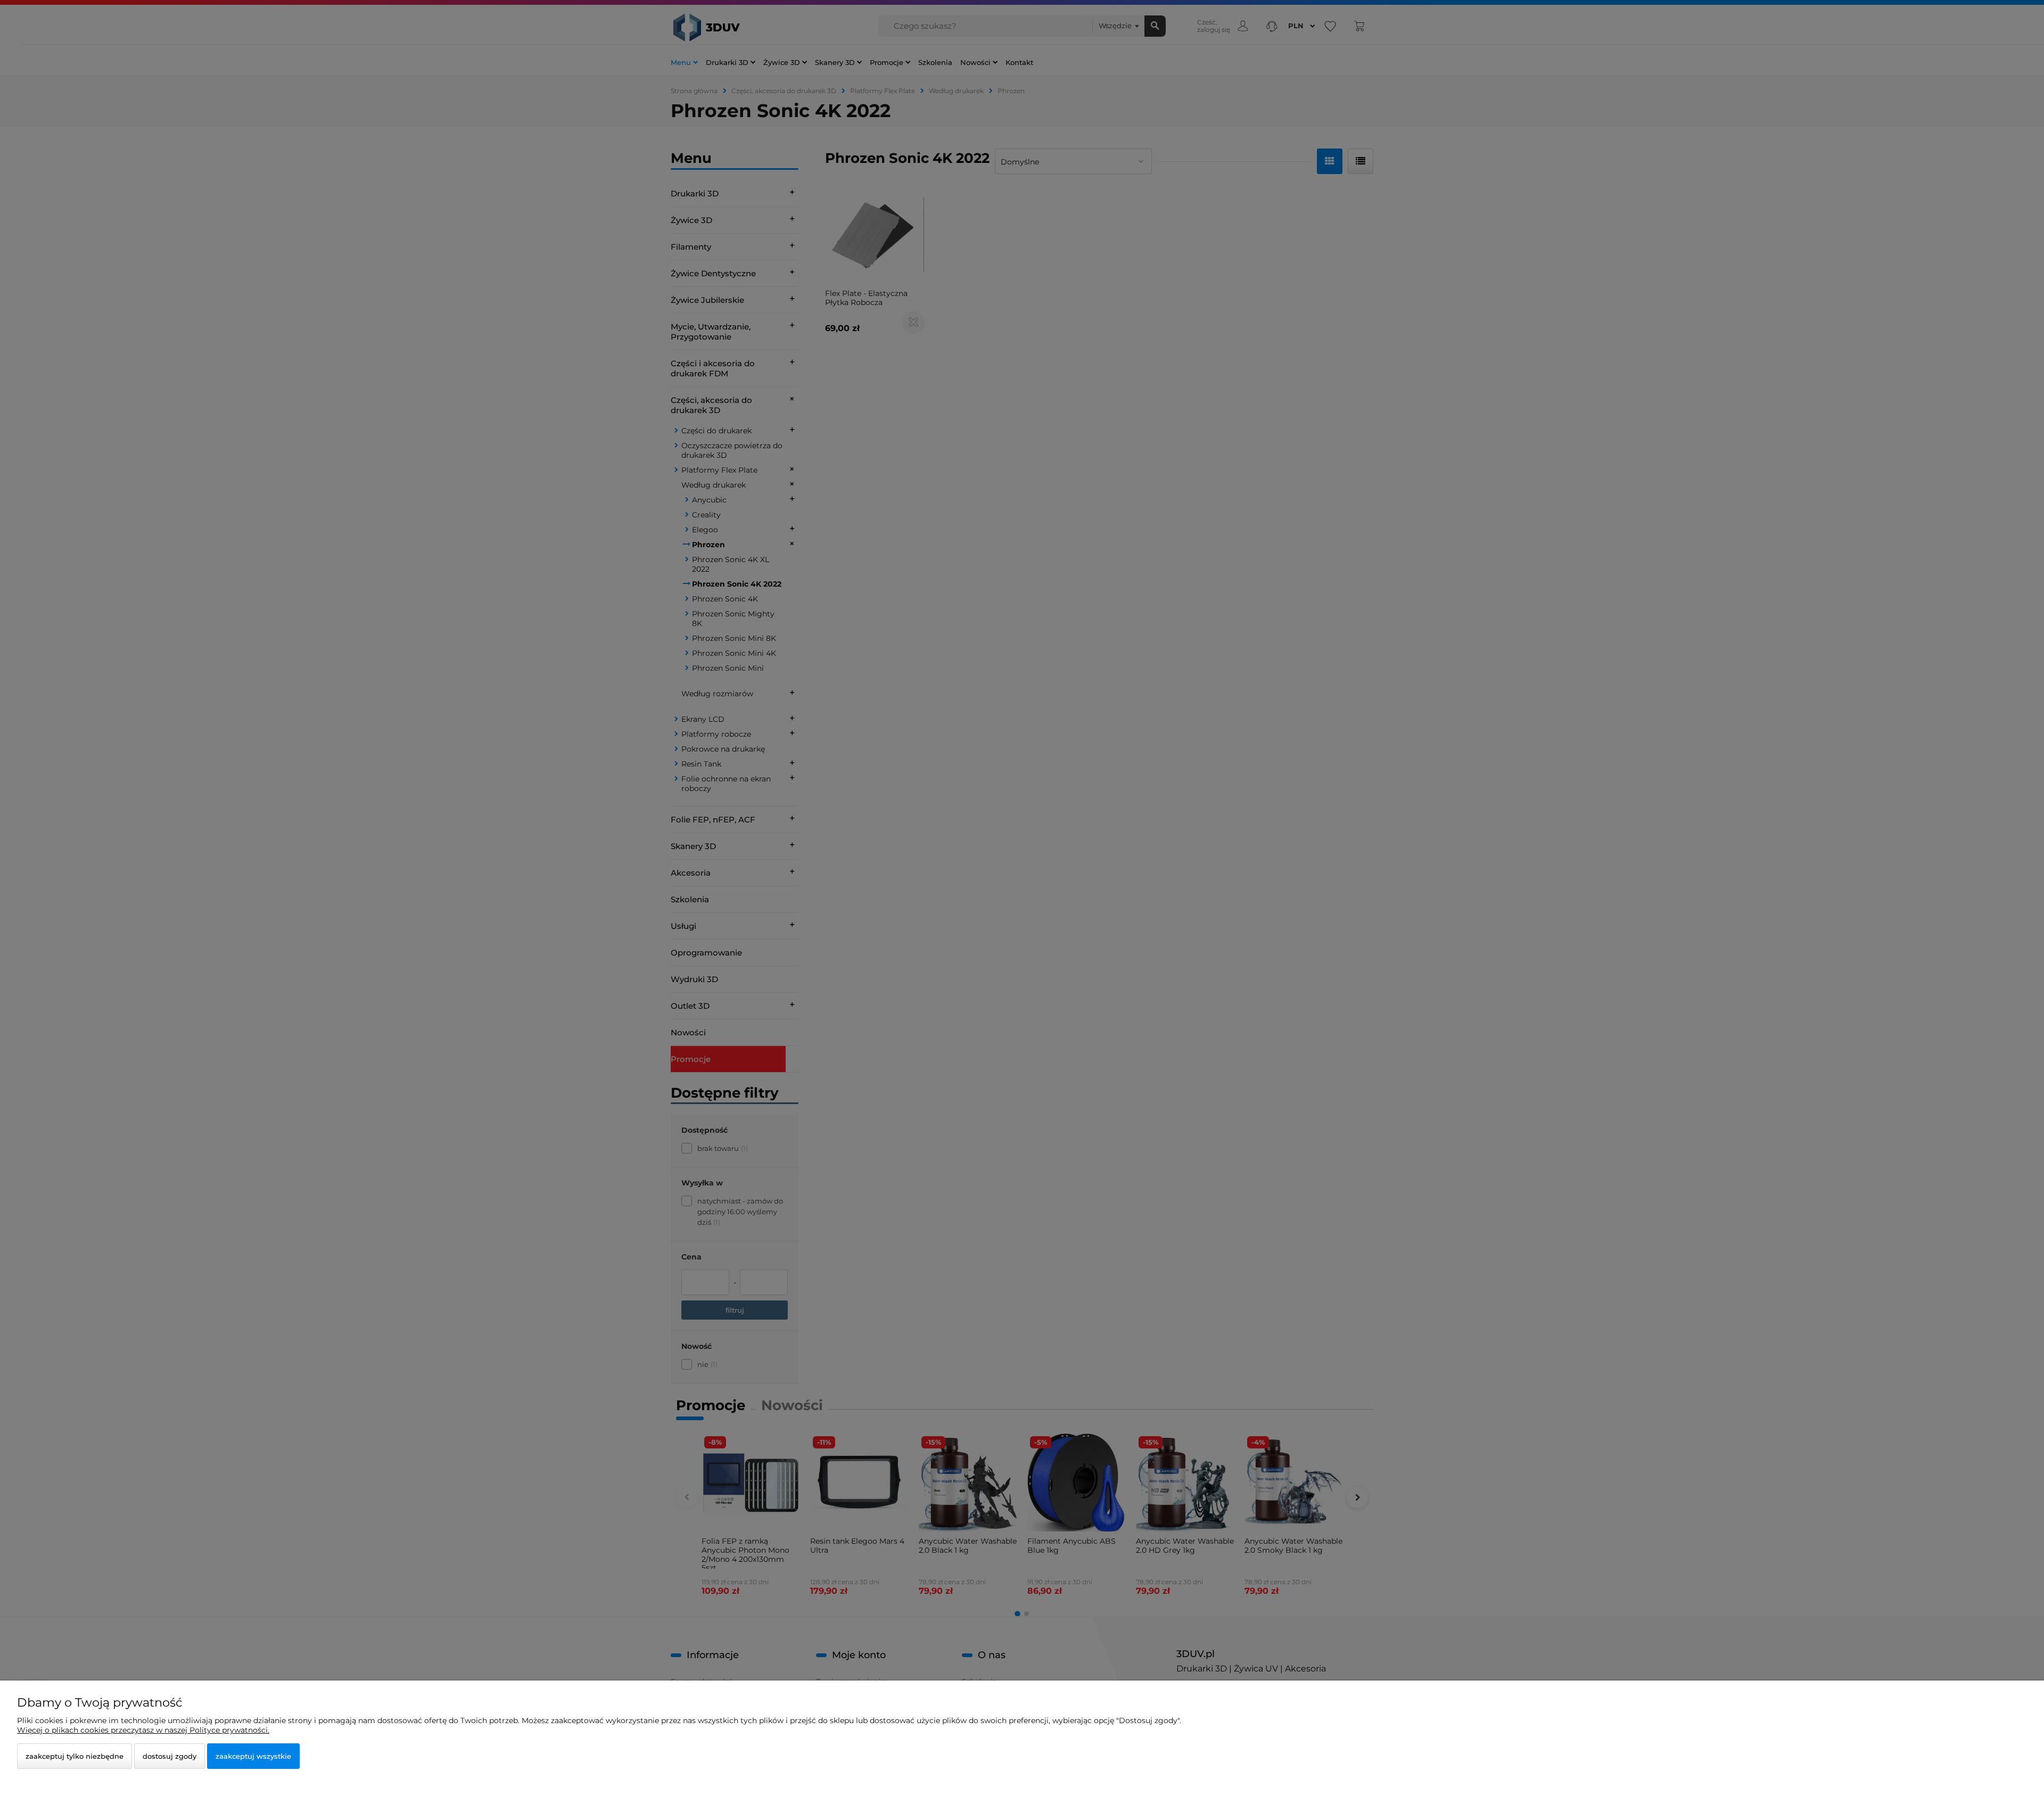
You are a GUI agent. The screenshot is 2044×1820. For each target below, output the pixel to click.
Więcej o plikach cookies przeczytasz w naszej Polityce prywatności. (143, 1730)
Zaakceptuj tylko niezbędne (75, 1756)
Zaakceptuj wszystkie (253, 1756)
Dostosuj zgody (170, 1756)
